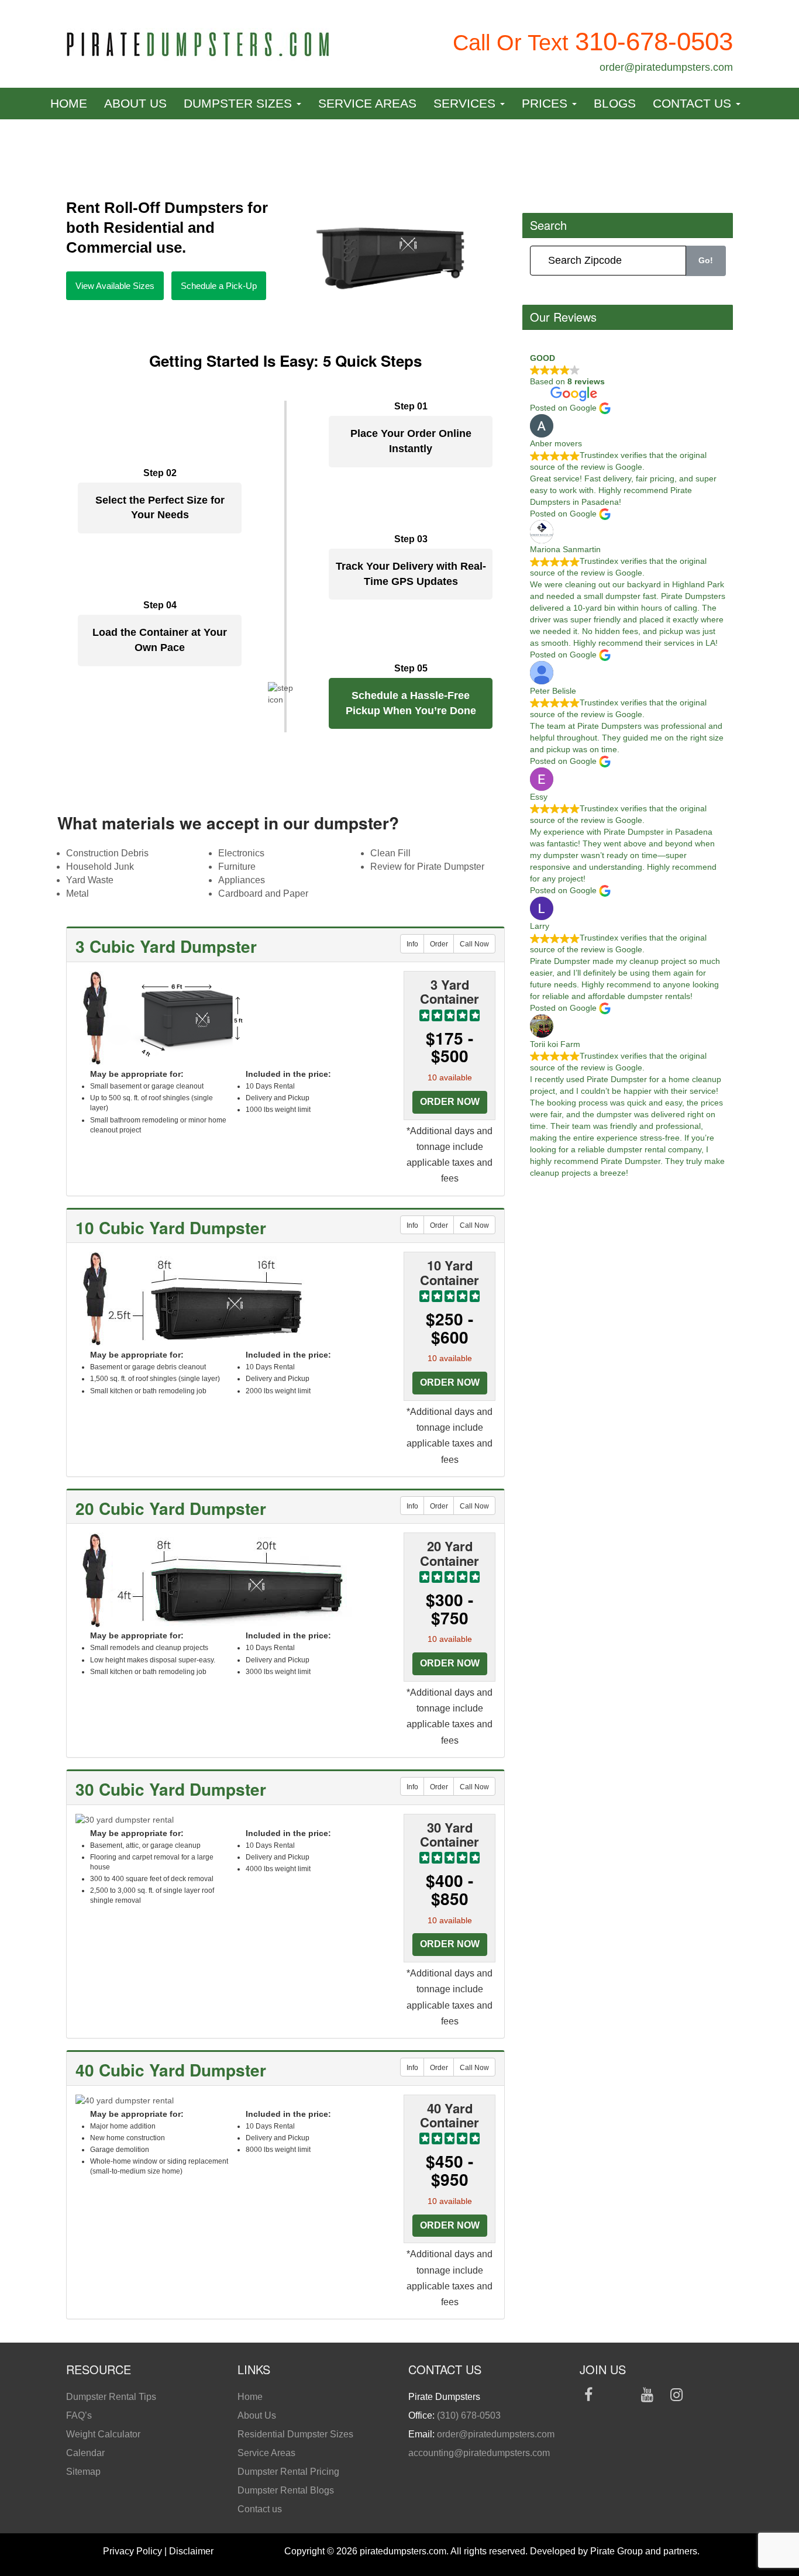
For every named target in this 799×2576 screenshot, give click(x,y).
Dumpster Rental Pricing (288, 2472)
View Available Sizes (115, 286)
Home (69, 103)
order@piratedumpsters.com (666, 67)
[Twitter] (618, 2397)
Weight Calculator (103, 2434)
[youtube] (647, 2397)
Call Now (474, 944)
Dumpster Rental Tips (111, 2397)
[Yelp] (706, 2397)
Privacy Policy (132, 2551)
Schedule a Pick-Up (219, 286)
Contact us (694, 103)
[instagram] (676, 2397)
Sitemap (83, 2472)
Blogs (615, 103)
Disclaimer (191, 2551)
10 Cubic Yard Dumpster (171, 1227)
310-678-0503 (654, 41)
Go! (706, 260)
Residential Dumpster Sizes (295, 2434)
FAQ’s (79, 2415)
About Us (135, 103)
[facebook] (589, 2397)
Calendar (85, 2453)
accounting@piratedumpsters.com (479, 2453)
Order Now (450, 1102)
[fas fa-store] (589, 2415)
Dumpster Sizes (240, 103)
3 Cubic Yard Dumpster (166, 946)
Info (412, 944)
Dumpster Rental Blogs (286, 2490)
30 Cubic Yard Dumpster (171, 1789)
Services (466, 103)
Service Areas (367, 103)
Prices (546, 103)
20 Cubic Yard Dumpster (171, 1508)
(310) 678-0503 (469, 2415)
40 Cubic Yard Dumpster (171, 2070)
